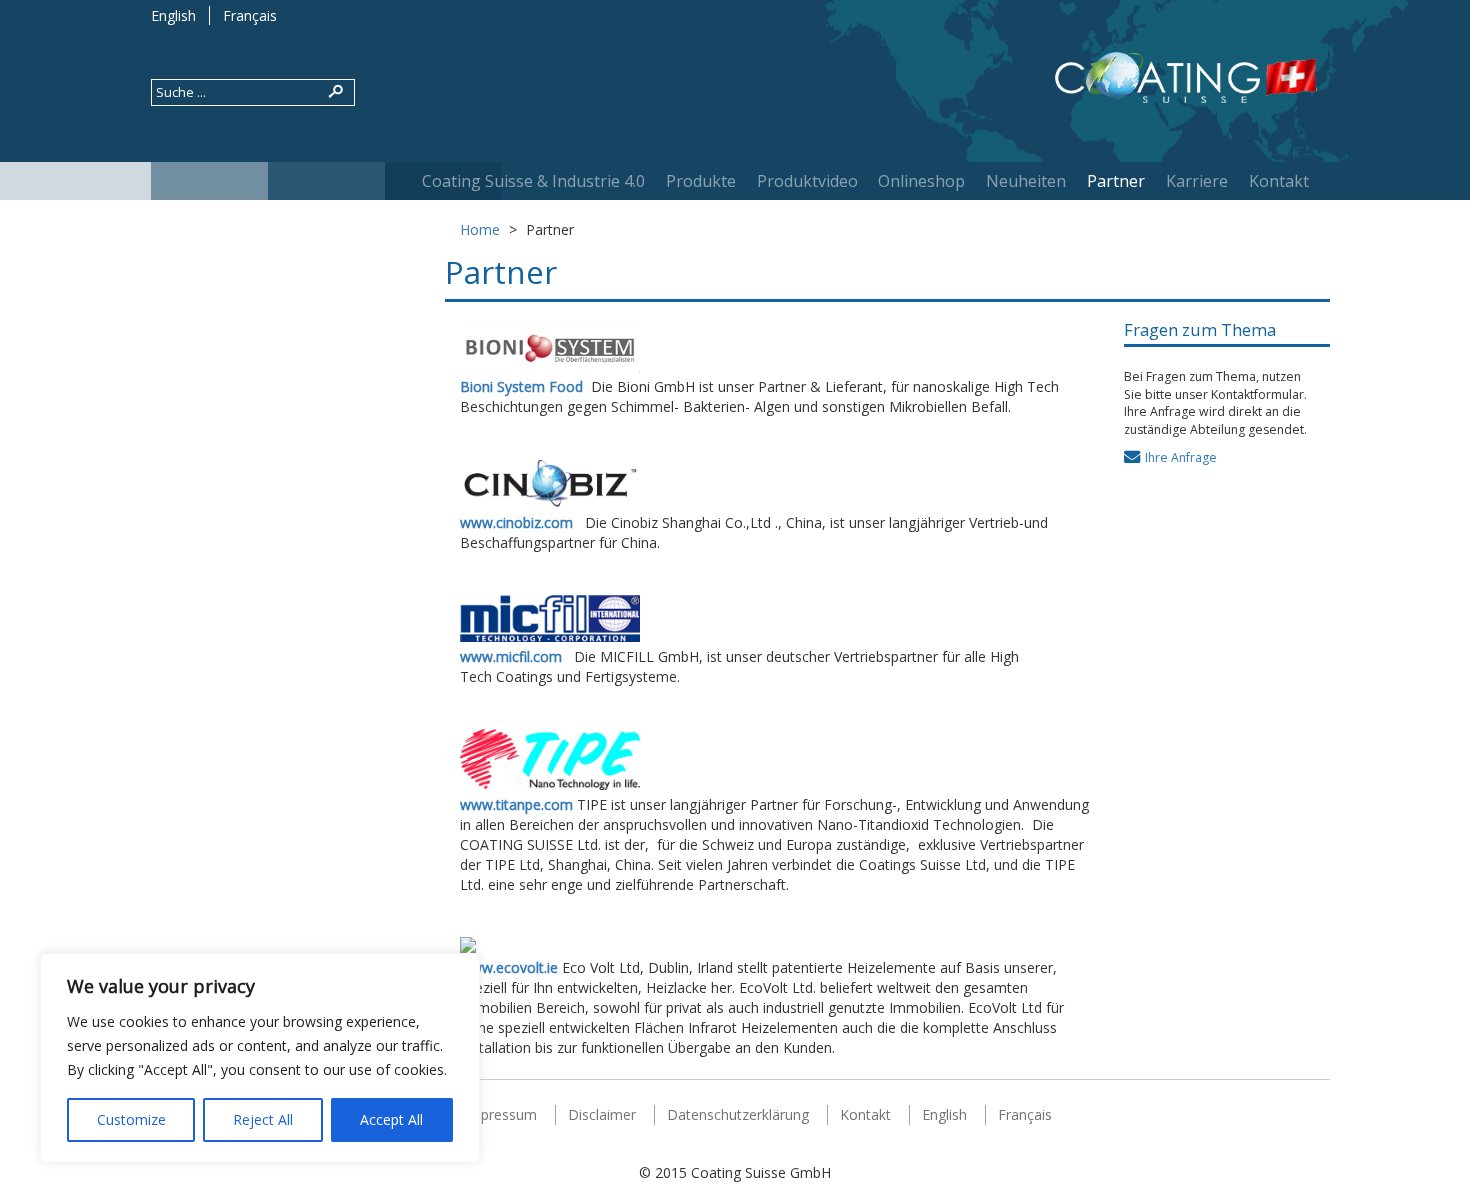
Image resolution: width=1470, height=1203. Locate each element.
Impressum (500, 1114)
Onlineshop (921, 181)
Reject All (263, 1119)
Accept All (391, 1119)
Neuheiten (1026, 181)
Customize (131, 1119)
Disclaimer (602, 1114)
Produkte (701, 181)
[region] (260, 1058)
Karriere (1197, 181)
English (173, 15)
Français (250, 15)
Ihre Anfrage (1181, 457)
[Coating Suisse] (1186, 80)
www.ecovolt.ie (509, 967)
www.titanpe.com (516, 804)
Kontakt (1279, 181)
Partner (1116, 181)
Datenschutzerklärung (738, 1114)
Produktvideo (807, 181)
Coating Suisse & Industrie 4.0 (533, 181)
